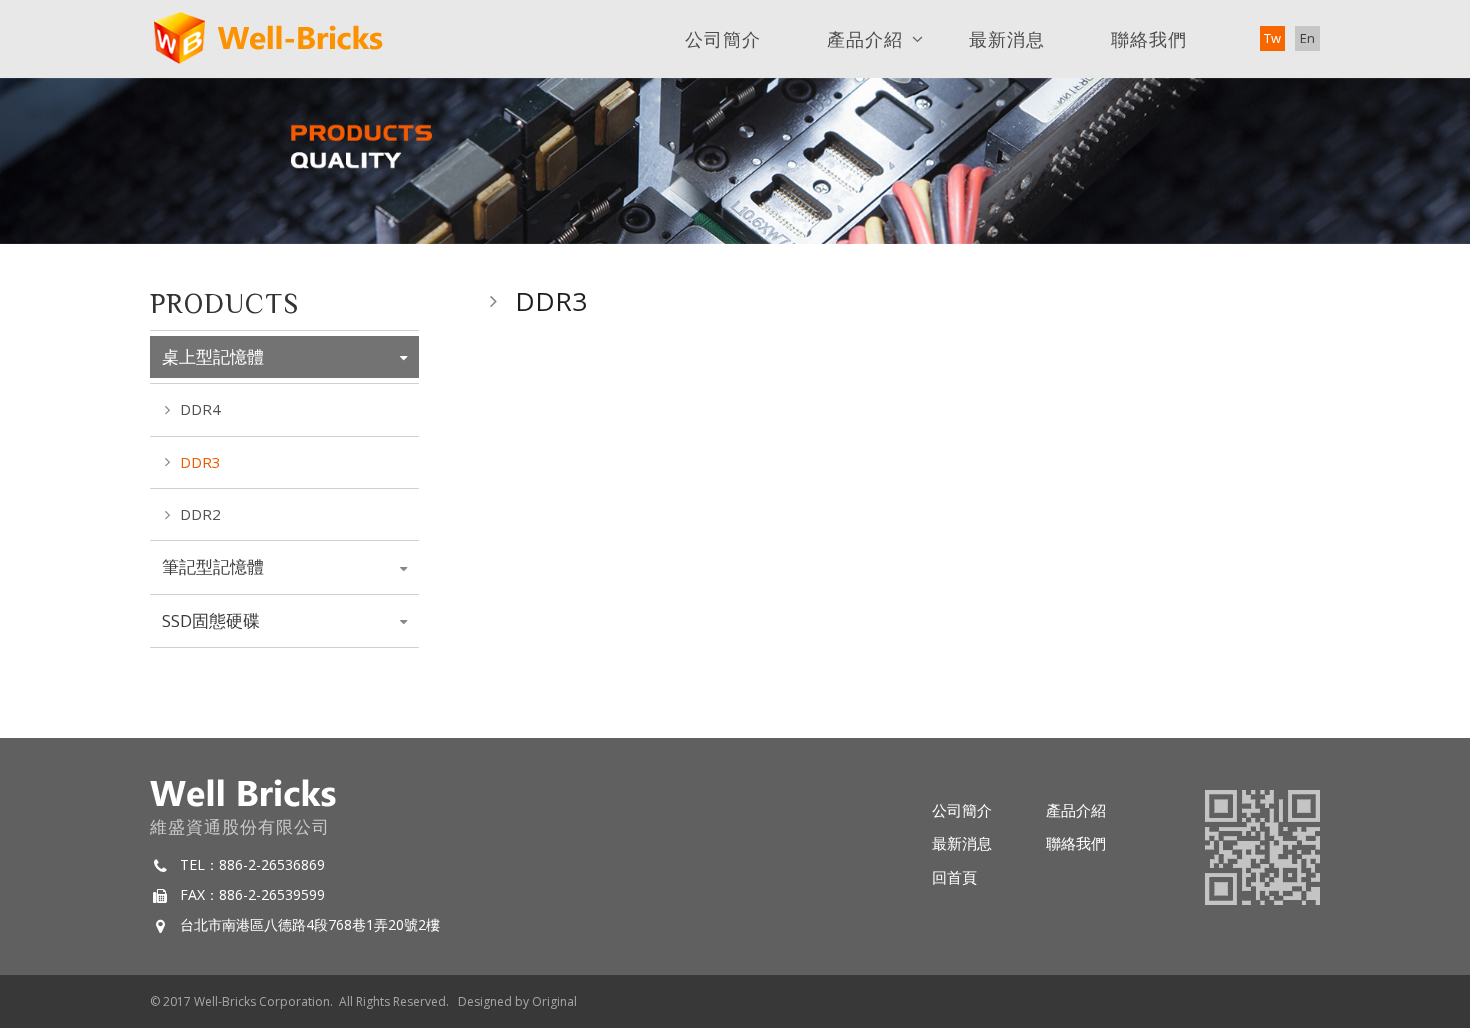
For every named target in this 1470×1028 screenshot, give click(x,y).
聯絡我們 (1149, 39)
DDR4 (200, 409)
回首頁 (954, 877)
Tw (1272, 38)
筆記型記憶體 (213, 566)
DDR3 (200, 462)
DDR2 (200, 514)
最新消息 (1007, 39)
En (1307, 38)
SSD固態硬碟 (211, 620)
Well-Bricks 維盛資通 (268, 39)
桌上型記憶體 (213, 356)
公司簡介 (723, 39)
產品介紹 (865, 39)
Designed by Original (517, 1001)
